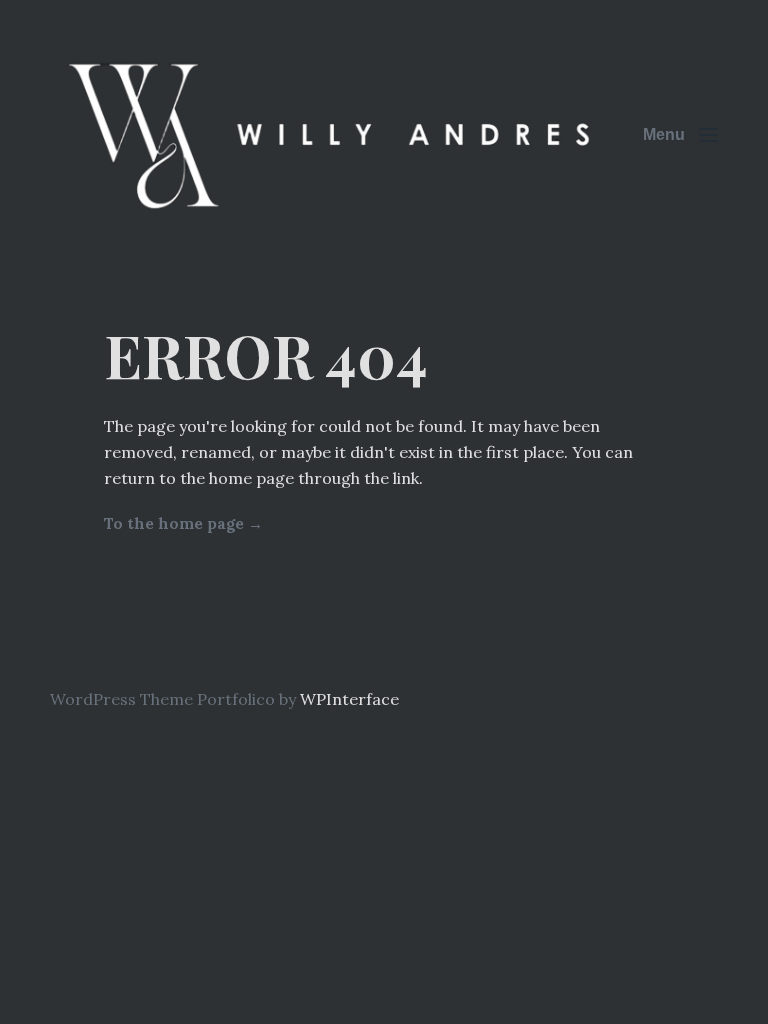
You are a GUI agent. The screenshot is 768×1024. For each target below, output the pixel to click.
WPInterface (349, 699)
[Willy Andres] (334, 134)
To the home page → (183, 523)
